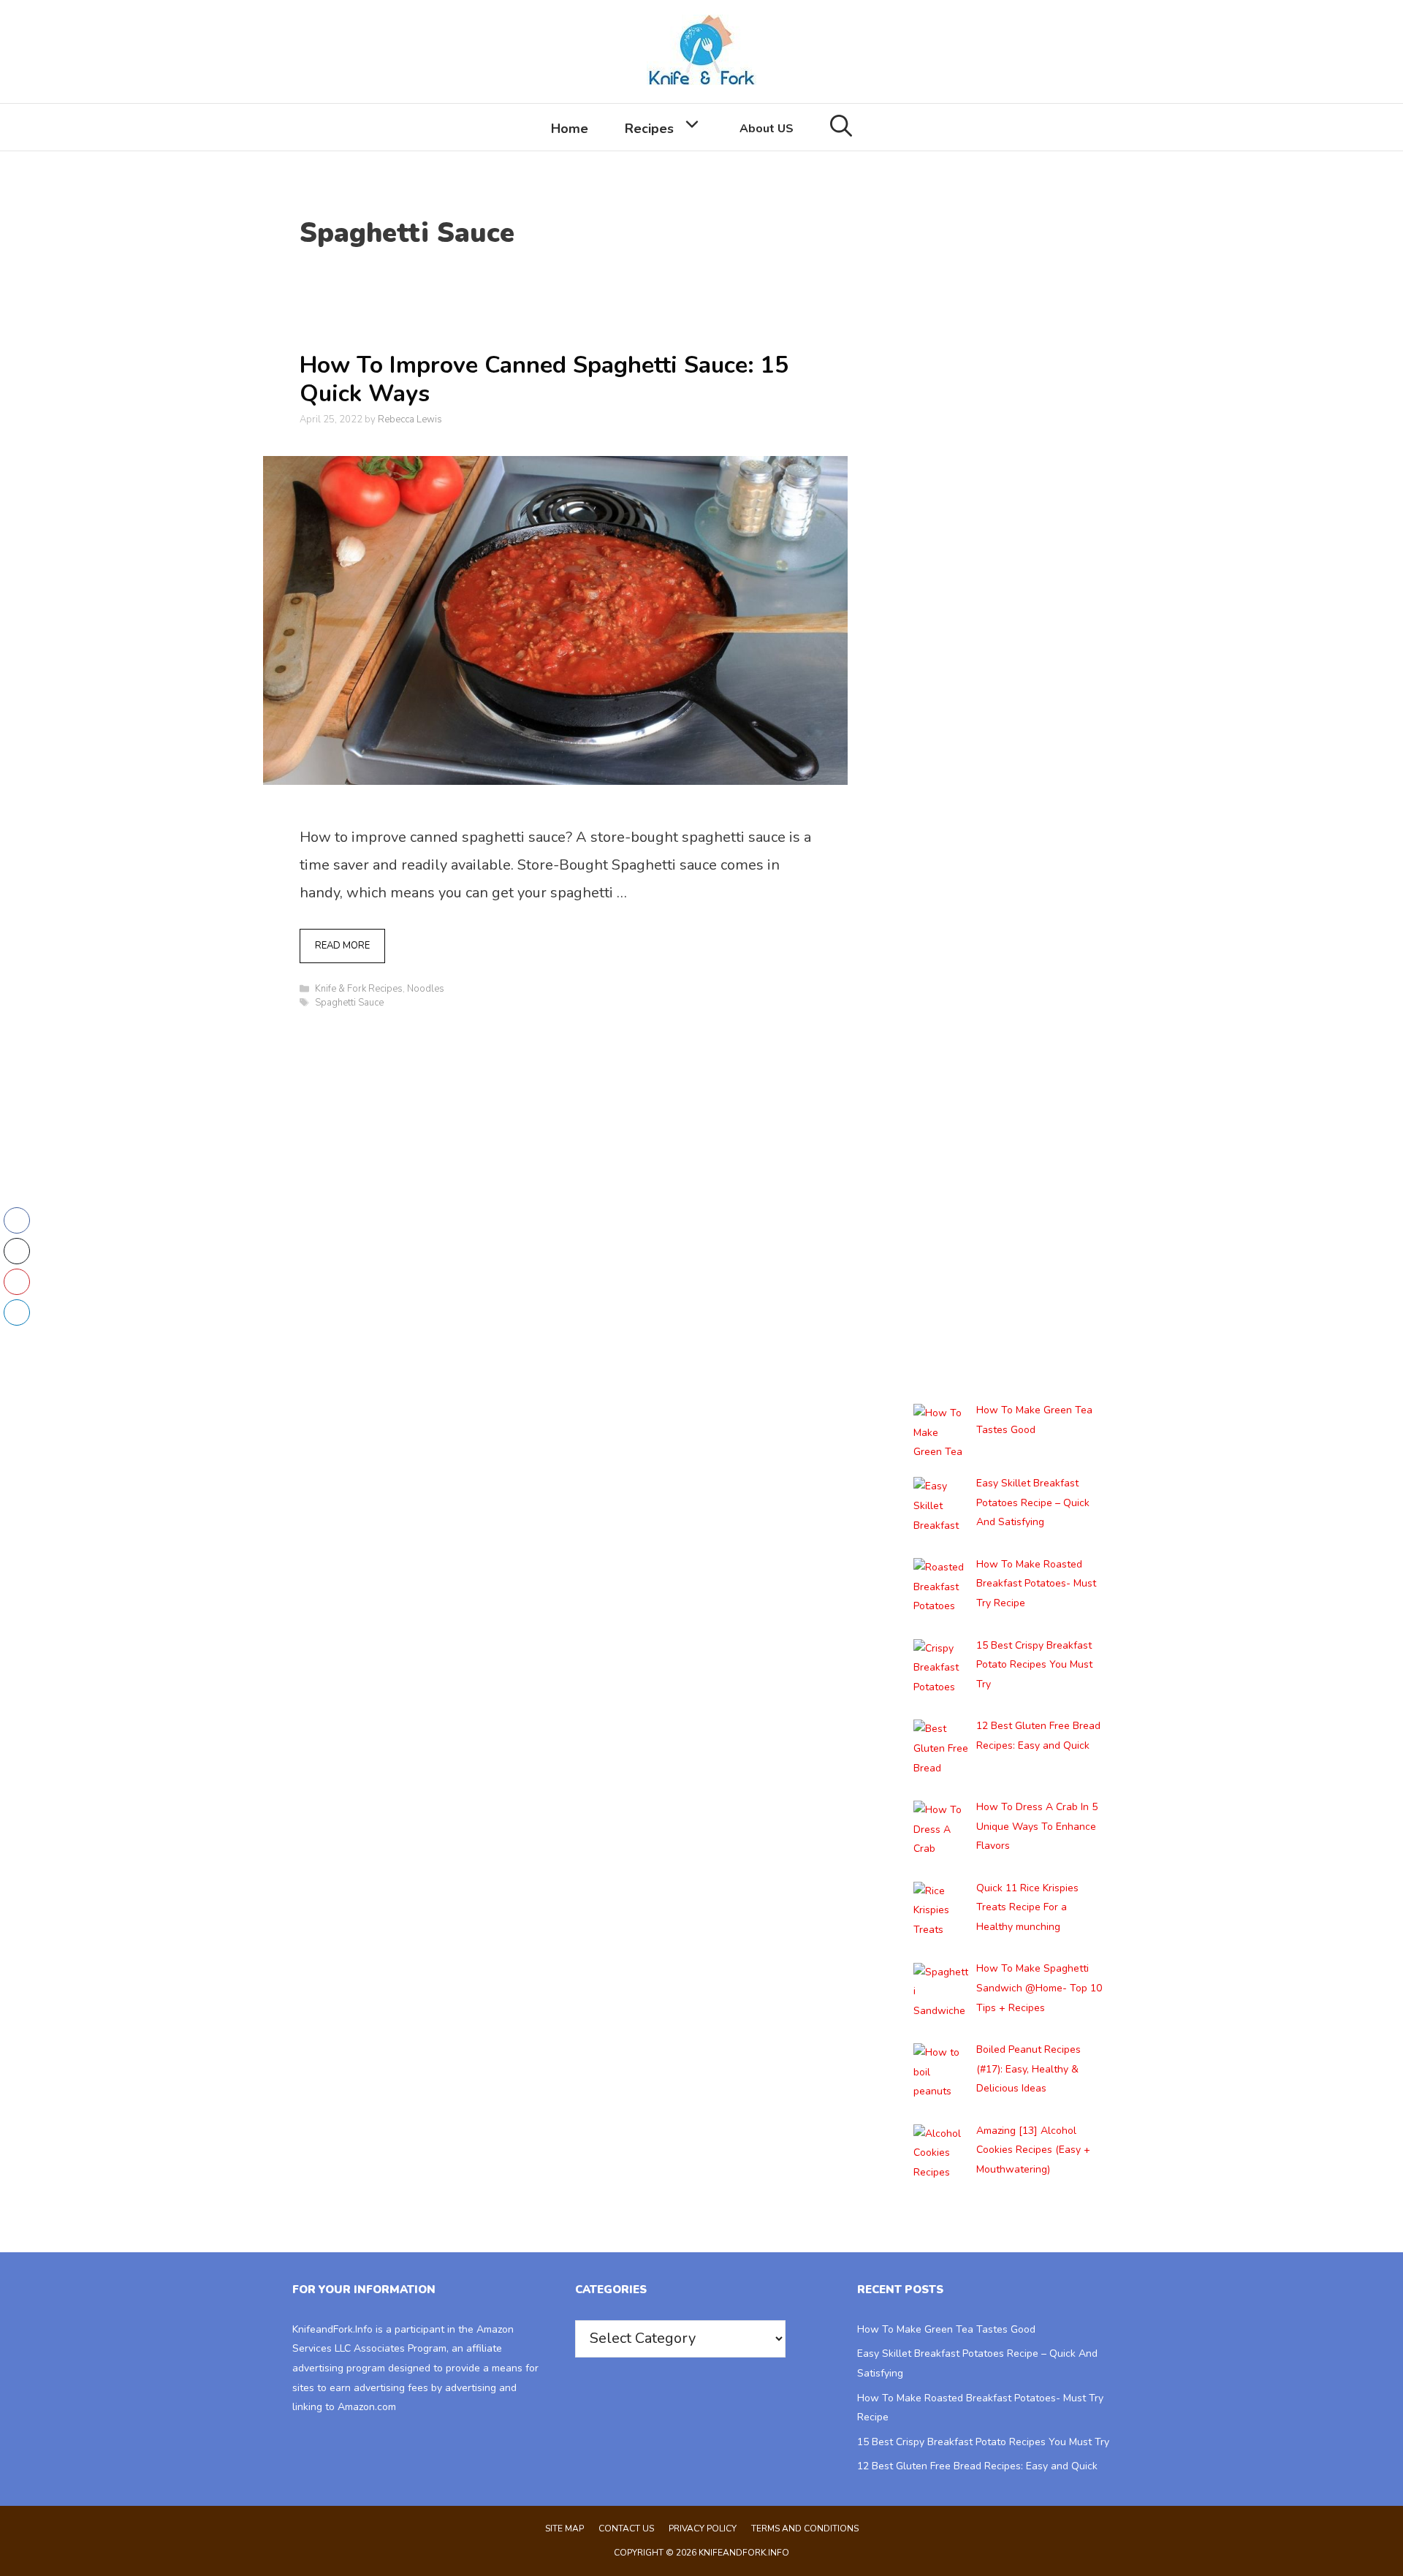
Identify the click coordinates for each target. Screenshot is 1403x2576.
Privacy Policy (703, 2528)
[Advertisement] (1008, 539)
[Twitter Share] (17, 1251)
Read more (342, 946)
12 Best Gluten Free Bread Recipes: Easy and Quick (977, 2466)
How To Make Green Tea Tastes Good (946, 2329)
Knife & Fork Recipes (359, 989)
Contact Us (626, 2528)
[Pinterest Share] (17, 1282)
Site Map (564, 2528)
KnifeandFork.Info (332, 2329)
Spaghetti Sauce (349, 1003)
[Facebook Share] (17, 1220)
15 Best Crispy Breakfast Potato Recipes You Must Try (983, 2442)
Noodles (426, 989)
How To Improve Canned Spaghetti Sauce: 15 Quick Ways (544, 379)
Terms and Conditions (805, 2528)
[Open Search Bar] (841, 127)
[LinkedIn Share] (17, 1312)
